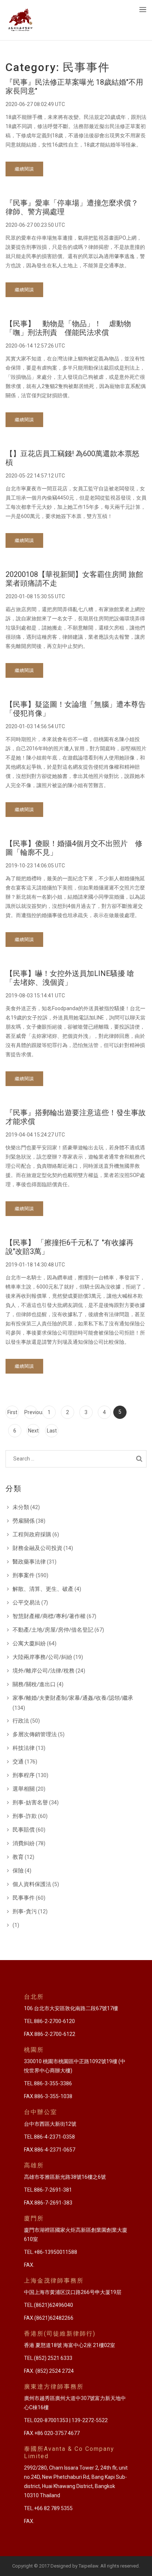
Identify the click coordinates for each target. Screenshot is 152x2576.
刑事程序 (24, 1775)
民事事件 (24, 1898)
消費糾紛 (24, 1843)
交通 (18, 1762)
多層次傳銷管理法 (35, 1734)
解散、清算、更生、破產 (43, 1589)
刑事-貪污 (25, 1911)
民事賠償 (24, 1830)
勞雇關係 (24, 1521)
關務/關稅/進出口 (34, 1684)
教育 (18, 1857)
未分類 (21, 1507)
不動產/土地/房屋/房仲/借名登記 (53, 1630)
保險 (18, 1871)
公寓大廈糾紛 (29, 1643)
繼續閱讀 (24, 169)
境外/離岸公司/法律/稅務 (44, 1671)
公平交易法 (26, 1603)
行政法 (21, 1721)
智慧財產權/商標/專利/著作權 (49, 1616)
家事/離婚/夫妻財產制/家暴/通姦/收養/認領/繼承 (73, 1698)
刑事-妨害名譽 (30, 1803)
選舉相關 (24, 1789)
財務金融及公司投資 (37, 1548)
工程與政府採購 (32, 1534)
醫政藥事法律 (29, 1562)
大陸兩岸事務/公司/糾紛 (42, 1657)
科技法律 (24, 1748)
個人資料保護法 (32, 1884)
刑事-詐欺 (25, 1816)
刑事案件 (24, 1575)
